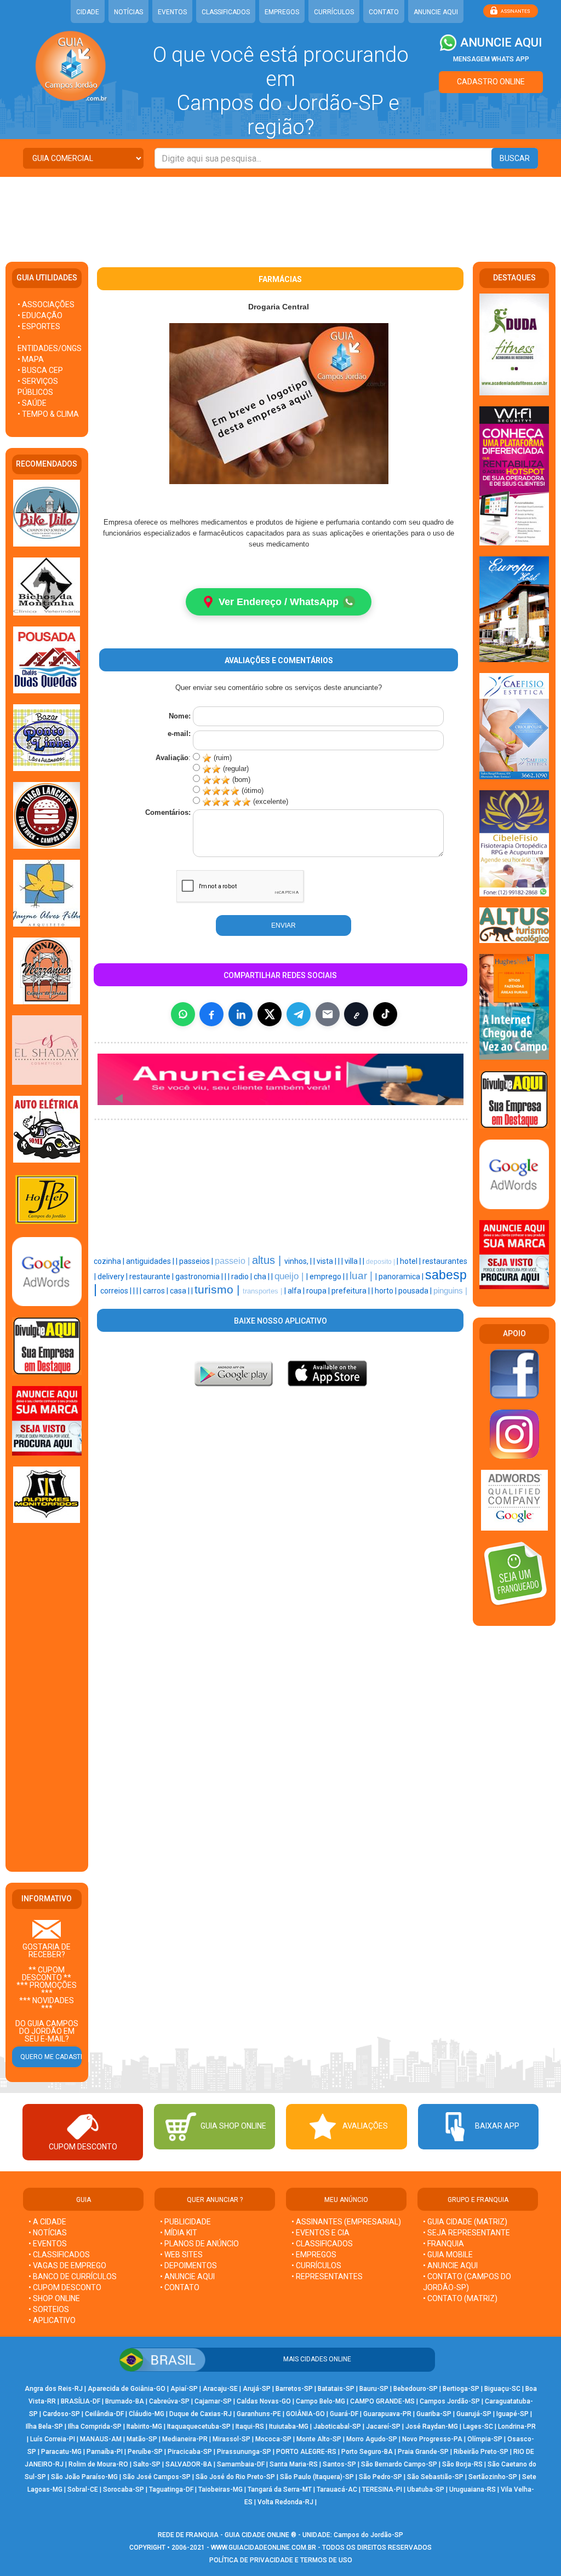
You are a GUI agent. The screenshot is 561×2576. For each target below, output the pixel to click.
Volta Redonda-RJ (285, 2502)
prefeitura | (351, 1291)
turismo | (219, 1290)
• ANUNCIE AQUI (187, 2276)
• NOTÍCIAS (48, 2233)
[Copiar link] (356, 1014)
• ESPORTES (39, 326)
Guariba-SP (434, 2414)
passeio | (233, 1261)
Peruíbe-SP (145, 2452)
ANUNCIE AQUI (436, 12)
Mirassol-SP (231, 2439)
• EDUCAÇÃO (40, 315)
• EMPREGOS (314, 2255)
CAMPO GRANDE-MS (382, 2401)
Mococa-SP (273, 2439)
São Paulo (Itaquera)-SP (317, 2477)
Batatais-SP (336, 2389)
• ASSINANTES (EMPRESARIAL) (346, 2222)
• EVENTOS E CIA (320, 2233)
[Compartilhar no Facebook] (211, 1014)
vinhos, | (299, 1261)
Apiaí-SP (184, 2389)
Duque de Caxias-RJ (201, 2414)
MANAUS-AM (101, 2439)
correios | (117, 1291)
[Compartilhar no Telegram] (299, 1014)
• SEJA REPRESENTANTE (467, 2233)
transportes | (264, 1291)
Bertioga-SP (461, 2389)
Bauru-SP (374, 2389)
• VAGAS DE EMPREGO (67, 2265)
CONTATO (384, 12)
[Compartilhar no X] (270, 1014)
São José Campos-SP (157, 2477)
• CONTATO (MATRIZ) (460, 2298)
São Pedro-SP (380, 2477)
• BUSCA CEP (40, 370)
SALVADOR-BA (189, 2464)
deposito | (381, 1262)
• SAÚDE (32, 403)
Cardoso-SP (61, 2414)
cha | (262, 1277)
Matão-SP (142, 2439)
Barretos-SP (294, 2389)
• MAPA (31, 359)
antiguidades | (151, 1261)
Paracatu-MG (61, 2452)
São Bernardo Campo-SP (399, 2464)
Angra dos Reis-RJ (54, 2389)
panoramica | (402, 1277)
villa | (354, 1261)
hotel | (411, 1261)
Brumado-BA (125, 2401)
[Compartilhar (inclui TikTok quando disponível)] (385, 1014)
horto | (387, 1291)
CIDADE (88, 12)
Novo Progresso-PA (432, 2439)
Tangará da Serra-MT (280, 2489)
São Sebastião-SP (435, 2477)
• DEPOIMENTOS (188, 2265)
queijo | (290, 1276)
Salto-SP (147, 2464)
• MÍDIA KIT (179, 2233)
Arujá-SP (257, 2389)
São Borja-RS (462, 2464)
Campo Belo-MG (320, 2401)
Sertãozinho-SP (493, 2477)
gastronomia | (200, 1277)
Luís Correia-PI (53, 2439)
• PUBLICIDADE (185, 2222)
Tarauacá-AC (337, 2489)
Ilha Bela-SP (44, 2427)
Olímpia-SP (485, 2439)
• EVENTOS (48, 2244)
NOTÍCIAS (128, 12)
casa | (181, 1291)
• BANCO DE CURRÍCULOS (73, 2276)
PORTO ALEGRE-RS (306, 2452)
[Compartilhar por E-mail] (328, 1014)
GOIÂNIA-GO (305, 2414)
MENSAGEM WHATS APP (491, 59)
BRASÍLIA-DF (81, 2401)
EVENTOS (172, 12)
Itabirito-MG (144, 2427)
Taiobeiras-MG (221, 2489)
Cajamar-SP (213, 2401)
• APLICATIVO (52, 2320)
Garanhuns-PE (259, 2414)
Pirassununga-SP (244, 2452)
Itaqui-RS (250, 2427)
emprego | (328, 1277)
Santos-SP (339, 2464)
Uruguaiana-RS (473, 2489)
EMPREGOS (282, 12)
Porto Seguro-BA (367, 2452)
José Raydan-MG (432, 2427)
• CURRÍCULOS (316, 2265)
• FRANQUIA (444, 2244)
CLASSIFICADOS (226, 12)
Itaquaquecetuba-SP (199, 2427)
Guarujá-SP (474, 2414)
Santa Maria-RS (294, 2464)
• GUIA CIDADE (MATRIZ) (465, 2222)
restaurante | (152, 1277)
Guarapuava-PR (387, 2414)
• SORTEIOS (49, 2309)
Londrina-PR (517, 2427)
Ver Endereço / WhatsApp (279, 602)
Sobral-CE (83, 2489)
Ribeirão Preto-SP (481, 2452)
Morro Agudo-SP (372, 2439)
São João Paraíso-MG (84, 2477)
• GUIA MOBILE (448, 2255)
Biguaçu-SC (502, 2389)
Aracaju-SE (220, 2389)
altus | (268, 1260)
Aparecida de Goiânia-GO (127, 2389)
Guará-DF (344, 2414)
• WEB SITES (181, 2255)
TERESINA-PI (382, 2489)
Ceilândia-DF (104, 2414)
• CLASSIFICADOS (59, 2255)
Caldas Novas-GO (264, 2401)
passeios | (197, 1261)
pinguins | (450, 1291)
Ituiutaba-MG (289, 2427)
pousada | (416, 1291)
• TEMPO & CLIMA (48, 414)
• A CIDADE (47, 2222)
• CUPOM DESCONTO (65, 2287)
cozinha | (110, 1261)
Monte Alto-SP (319, 2439)
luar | (362, 1276)
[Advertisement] (280, 212)
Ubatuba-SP (426, 2489)
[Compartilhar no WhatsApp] (183, 1014)
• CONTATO (180, 2287)
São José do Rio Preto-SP (235, 2477)
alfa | (297, 1291)
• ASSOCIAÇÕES (46, 304)
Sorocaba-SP (124, 2489)
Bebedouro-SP (416, 2389)
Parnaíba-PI (105, 2452)
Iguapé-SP (513, 2414)
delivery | (113, 1277)
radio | (242, 1277)
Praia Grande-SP (423, 2452)
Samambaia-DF (241, 2464)
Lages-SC (478, 2427)
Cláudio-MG (147, 2414)
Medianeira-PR (185, 2439)
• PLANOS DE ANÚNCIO (199, 2244)
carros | (156, 1291)
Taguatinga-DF (171, 2489)
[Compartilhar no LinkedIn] (241, 1014)
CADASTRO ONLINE (491, 82)
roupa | (319, 1291)
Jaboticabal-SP (337, 2427)
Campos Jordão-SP (450, 2401)
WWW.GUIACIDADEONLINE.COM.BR (264, 2548)
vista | (327, 1261)
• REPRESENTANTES (327, 2276)
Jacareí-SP (383, 2427)
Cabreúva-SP (169, 2401)
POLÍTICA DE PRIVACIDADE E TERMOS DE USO (281, 2560)
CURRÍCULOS (334, 12)
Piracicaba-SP (190, 2452)
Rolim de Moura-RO (98, 2464)
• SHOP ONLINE (54, 2298)
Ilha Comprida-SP (95, 2427)
